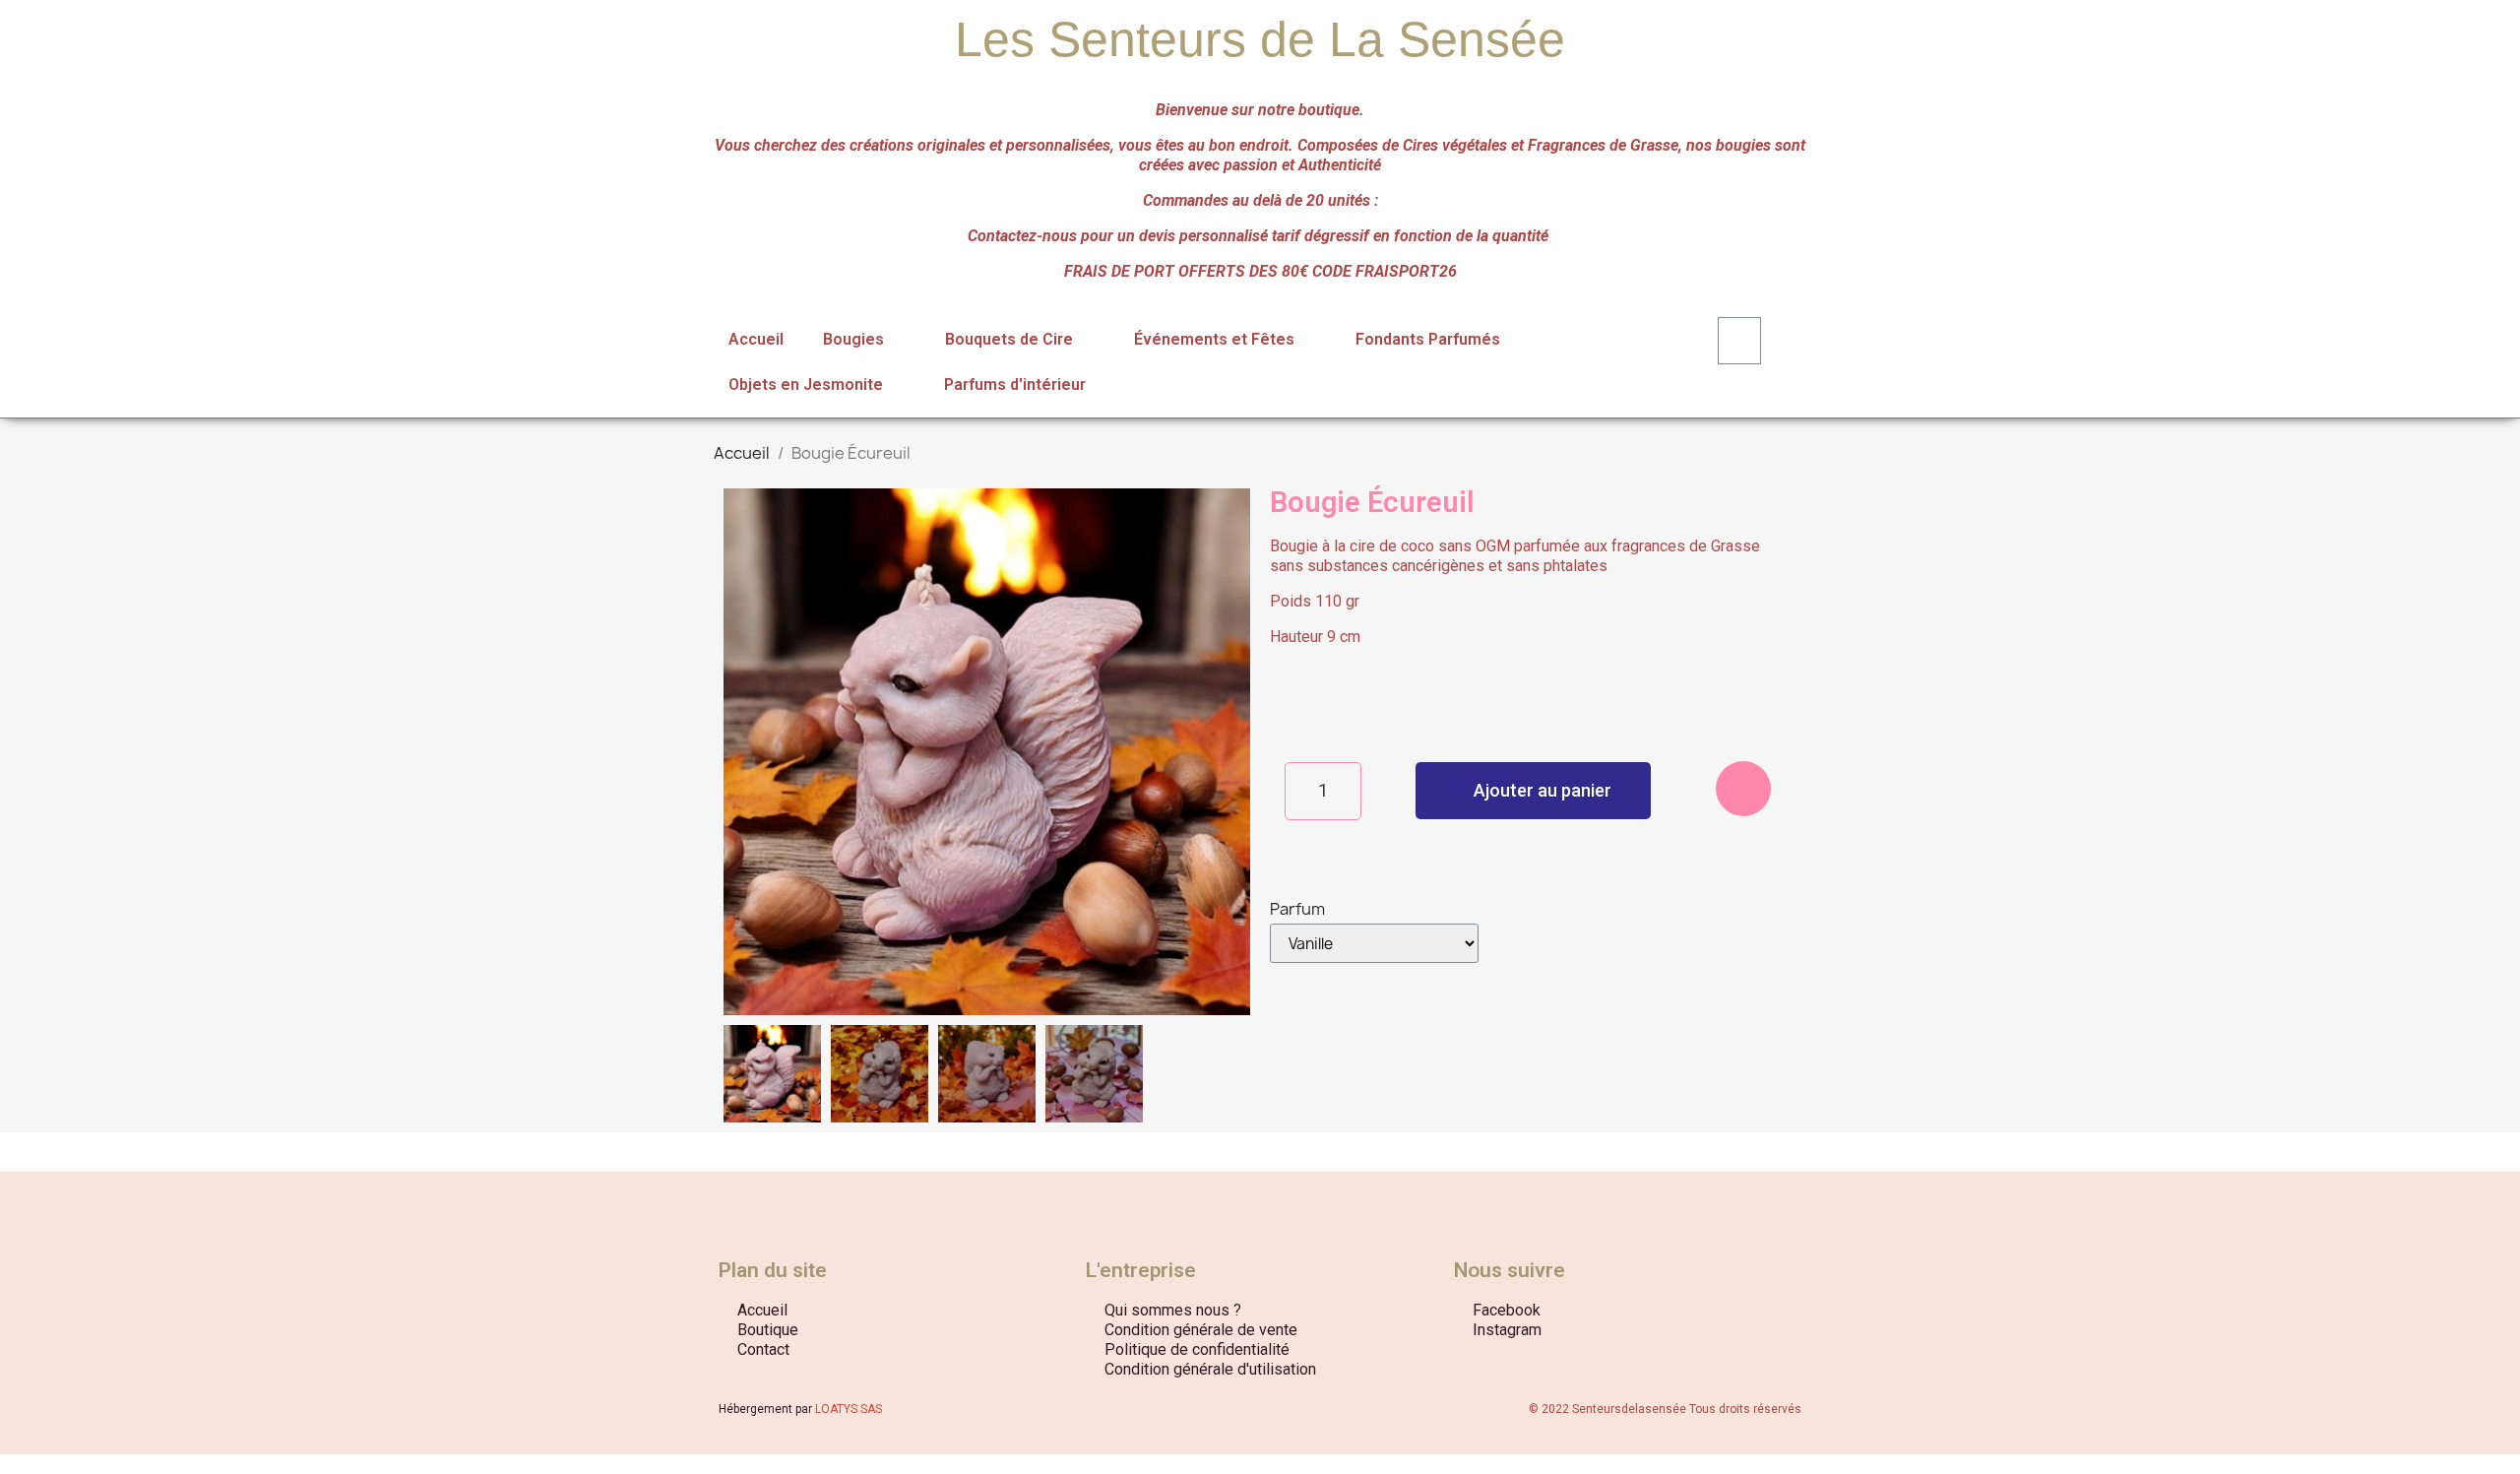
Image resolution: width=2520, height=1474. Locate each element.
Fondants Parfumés (1428, 339)
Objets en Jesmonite (806, 385)
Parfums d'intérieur (1015, 385)
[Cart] (1739, 341)
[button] (741, 752)
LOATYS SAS (849, 1409)
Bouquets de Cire (1009, 339)
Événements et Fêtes (1214, 339)
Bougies (853, 339)
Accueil (756, 339)
